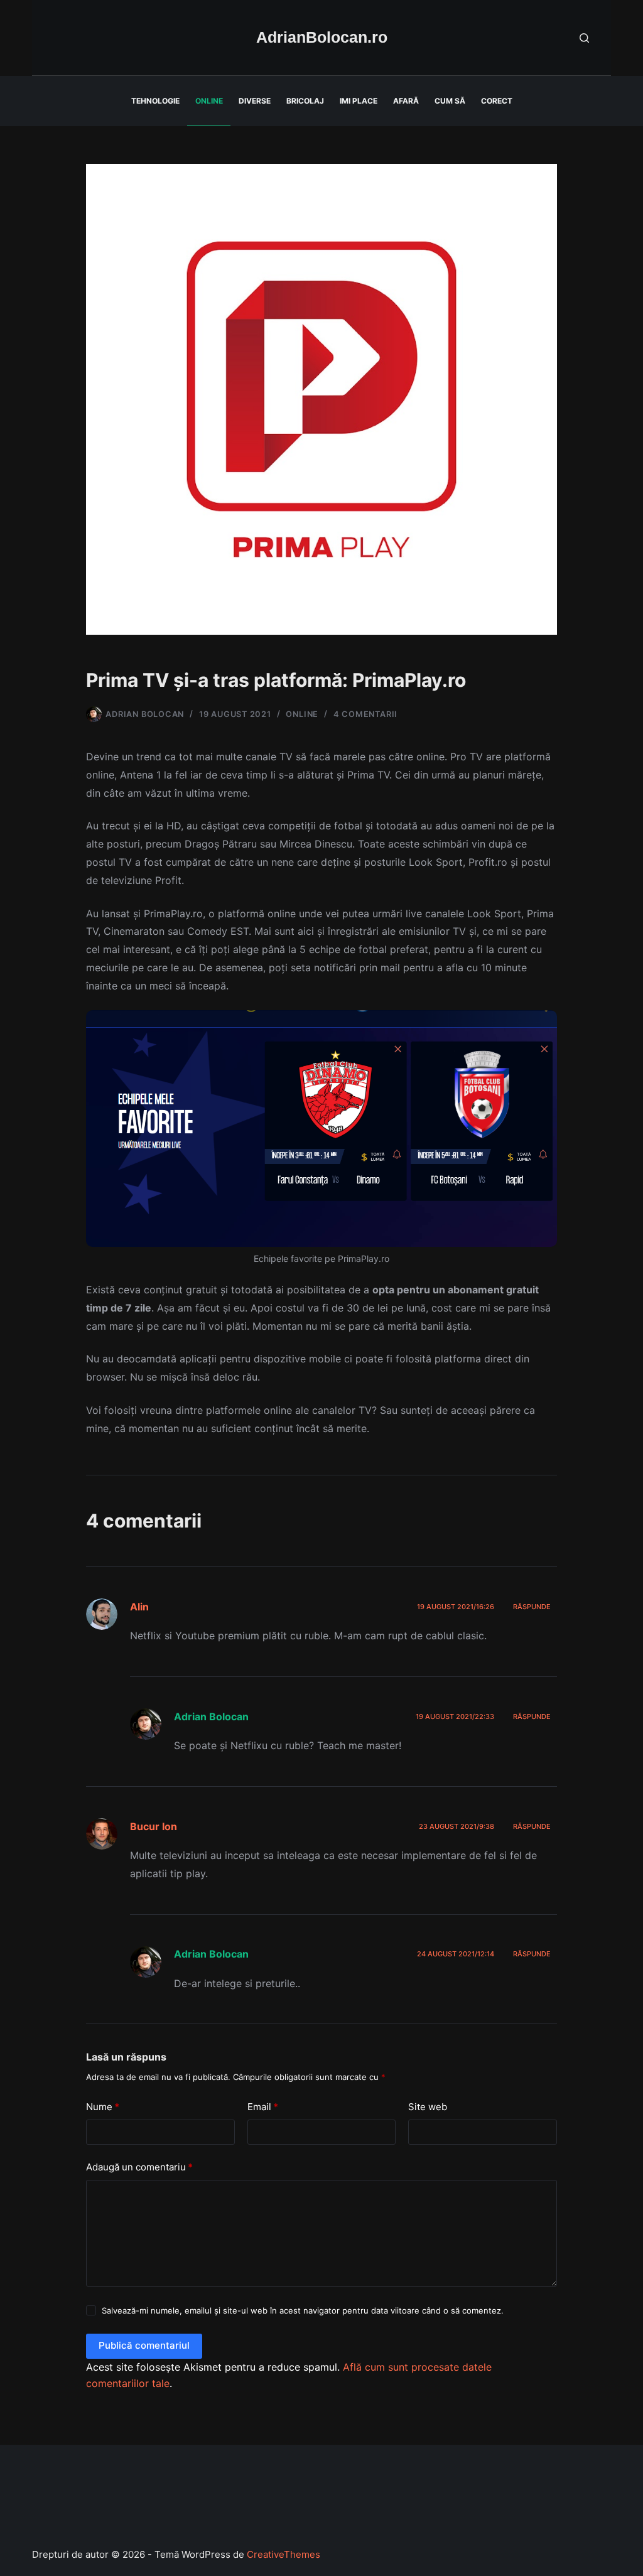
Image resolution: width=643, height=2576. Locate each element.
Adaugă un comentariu (139, 2167)
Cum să (450, 101)
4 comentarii (365, 714)
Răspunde (532, 1607)
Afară (406, 101)
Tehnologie (155, 101)
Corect (497, 101)
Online (209, 101)
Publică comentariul (144, 2345)
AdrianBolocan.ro (322, 37)
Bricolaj (305, 101)
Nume (103, 2107)
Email (263, 2107)
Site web (428, 2107)
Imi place (359, 101)
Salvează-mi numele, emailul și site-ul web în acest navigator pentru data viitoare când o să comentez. (303, 2310)
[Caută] (584, 38)
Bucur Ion (154, 1826)
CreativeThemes (284, 2554)
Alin (139, 1607)
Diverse (255, 101)
